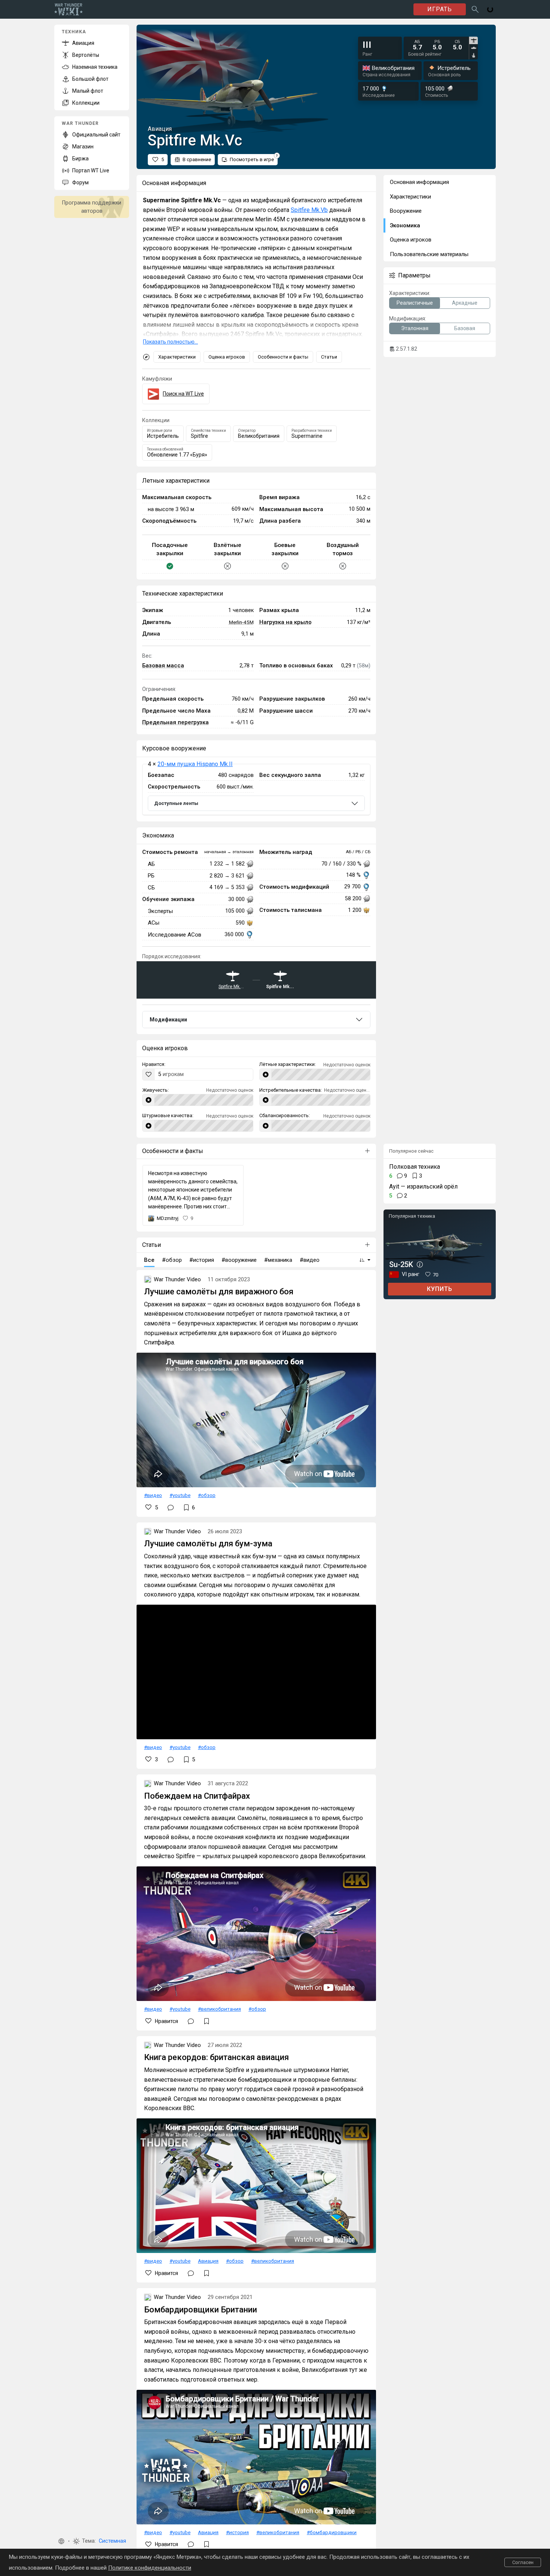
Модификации (168, 1020)
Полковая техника (415, 1167)
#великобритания (219, 2009)
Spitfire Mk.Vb (309, 210)
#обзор (207, 1495)
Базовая (465, 328)
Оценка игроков (227, 357)
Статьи (329, 357)
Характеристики (177, 357)
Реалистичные (415, 303)
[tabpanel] (437, 45)
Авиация (208, 2261)
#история (237, 2532)
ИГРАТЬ (440, 9)
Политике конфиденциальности (150, 2568)
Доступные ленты (176, 803)
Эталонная (415, 328)
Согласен (523, 2562)
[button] (61, 2541)
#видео (153, 1495)
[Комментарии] (171, 1507)
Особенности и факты (283, 357)
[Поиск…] (475, 9)
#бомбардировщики (332, 2532)
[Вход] (490, 9)
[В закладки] (207, 2021)
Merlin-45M (241, 622)
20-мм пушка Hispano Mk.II (195, 764)
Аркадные (465, 303)
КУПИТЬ (440, 1289)
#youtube (180, 1495)
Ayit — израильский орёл (423, 1186)
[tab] (473, 40)
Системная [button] (112, 2541)
